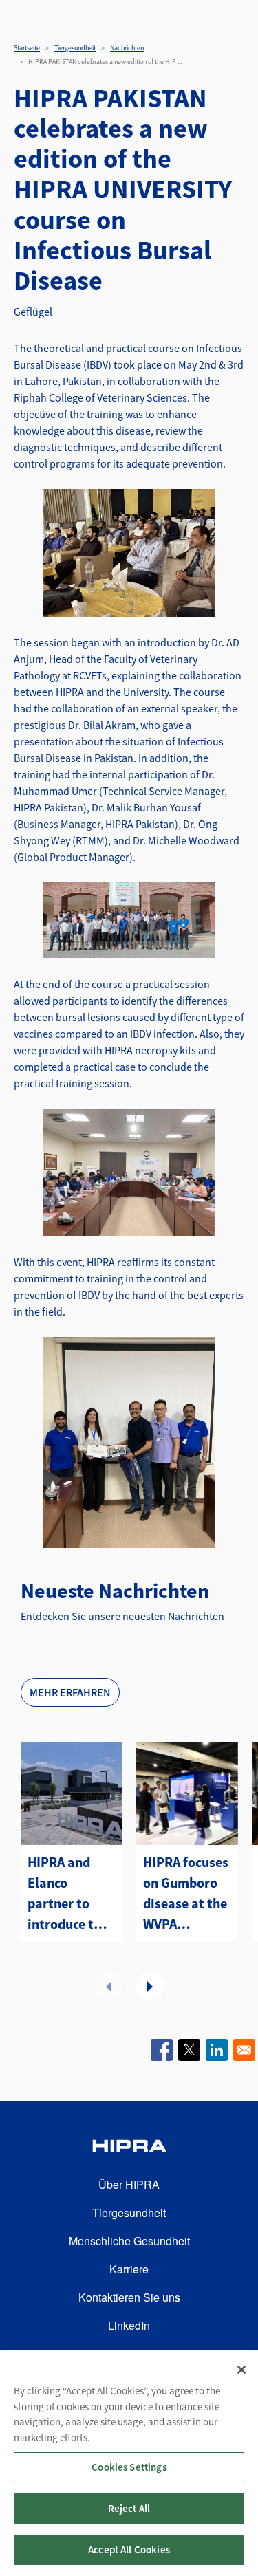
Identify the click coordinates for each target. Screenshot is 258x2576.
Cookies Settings (129, 2467)
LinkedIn (129, 2325)
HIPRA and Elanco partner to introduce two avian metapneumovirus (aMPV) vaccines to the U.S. (72, 1894)
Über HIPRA (129, 2184)
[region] (129, 2463)
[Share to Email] (244, 2050)
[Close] (241, 2370)
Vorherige (109, 1986)
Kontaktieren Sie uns (129, 2297)
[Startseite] (129, 2148)
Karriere (129, 2269)
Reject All (129, 2508)
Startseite (27, 48)
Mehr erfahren (70, 1692)
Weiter (150, 1986)
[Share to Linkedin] (217, 2050)
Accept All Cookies (129, 2550)
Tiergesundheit (75, 48)
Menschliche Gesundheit (129, 2241)
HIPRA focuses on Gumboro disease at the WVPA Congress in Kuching (186, 1894)
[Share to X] (189, 2050)
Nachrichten (127, 48)
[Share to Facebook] (162, 2050)
